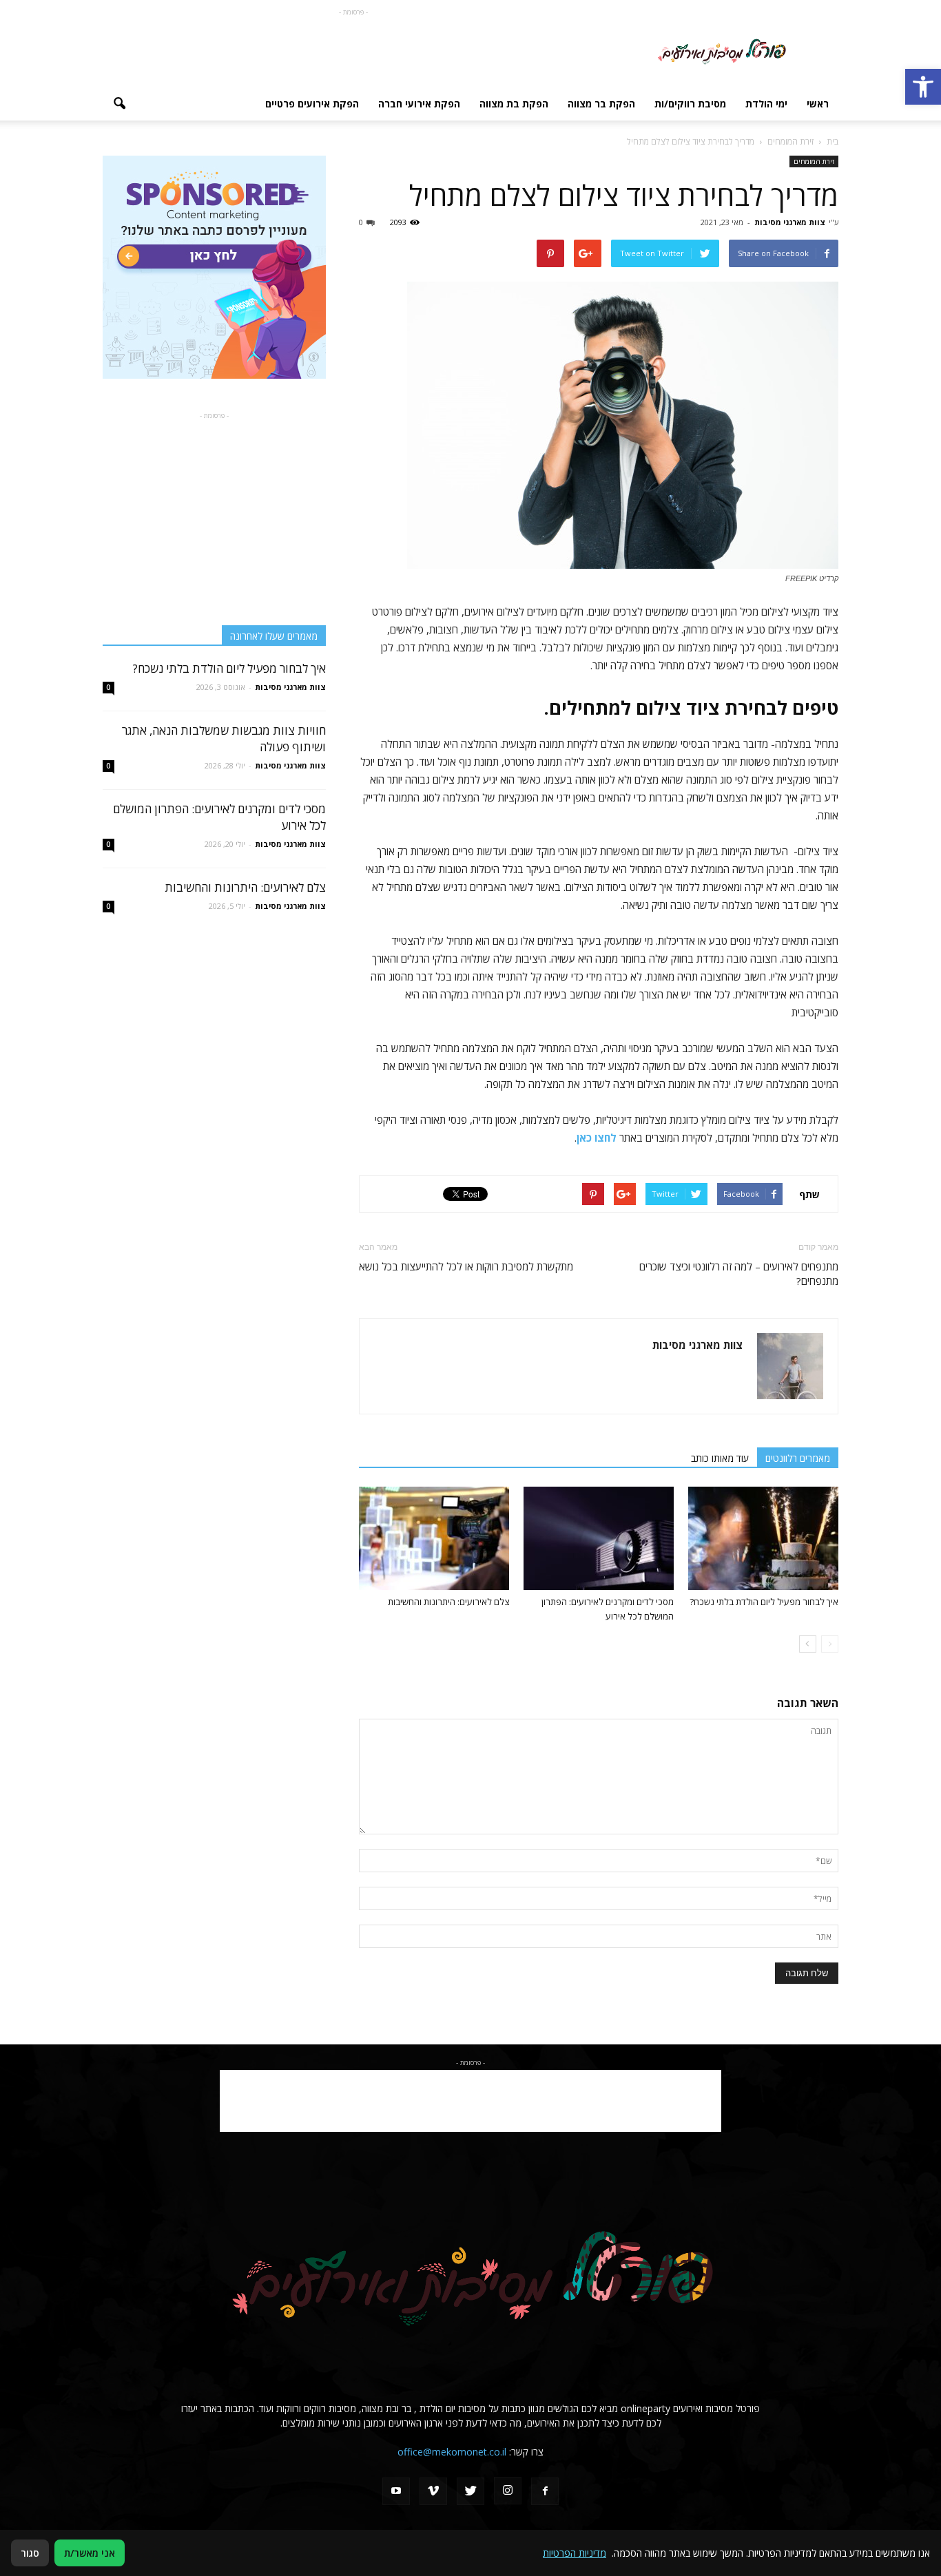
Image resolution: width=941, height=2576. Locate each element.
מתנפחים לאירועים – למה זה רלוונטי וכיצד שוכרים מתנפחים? (739, 1274)
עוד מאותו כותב (720, 1458)
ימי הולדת (766, 104)
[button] (923, 87)
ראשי (818, 104)
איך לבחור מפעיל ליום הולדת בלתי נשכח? (764, 1602)
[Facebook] (545, 2491)
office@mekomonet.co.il (452, 2452)
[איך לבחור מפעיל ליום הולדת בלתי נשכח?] (763, 1538)
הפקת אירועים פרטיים (312, 104)
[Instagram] (508, 2491)
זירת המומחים (814, 161)
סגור (30, 2553)
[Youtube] (396, 2491)
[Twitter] (470, 2491)
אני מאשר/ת (90, 2553)
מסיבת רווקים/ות (690, 104)
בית (833, 142)
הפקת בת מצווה (514, 104)
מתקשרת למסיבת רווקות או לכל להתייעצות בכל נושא (466, 1266)
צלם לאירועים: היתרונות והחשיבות (448, 1602)
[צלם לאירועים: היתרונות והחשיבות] (434, 1538)
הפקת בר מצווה (601, 104)
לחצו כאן (597, 1138)
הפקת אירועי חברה (419, 104)
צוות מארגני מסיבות (790, 222)
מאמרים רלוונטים (798, 1458)
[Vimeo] (433, 2491)
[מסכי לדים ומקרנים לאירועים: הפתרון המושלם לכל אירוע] (599, 1538)
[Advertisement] (353, 50)
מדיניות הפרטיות (575, 2553)
